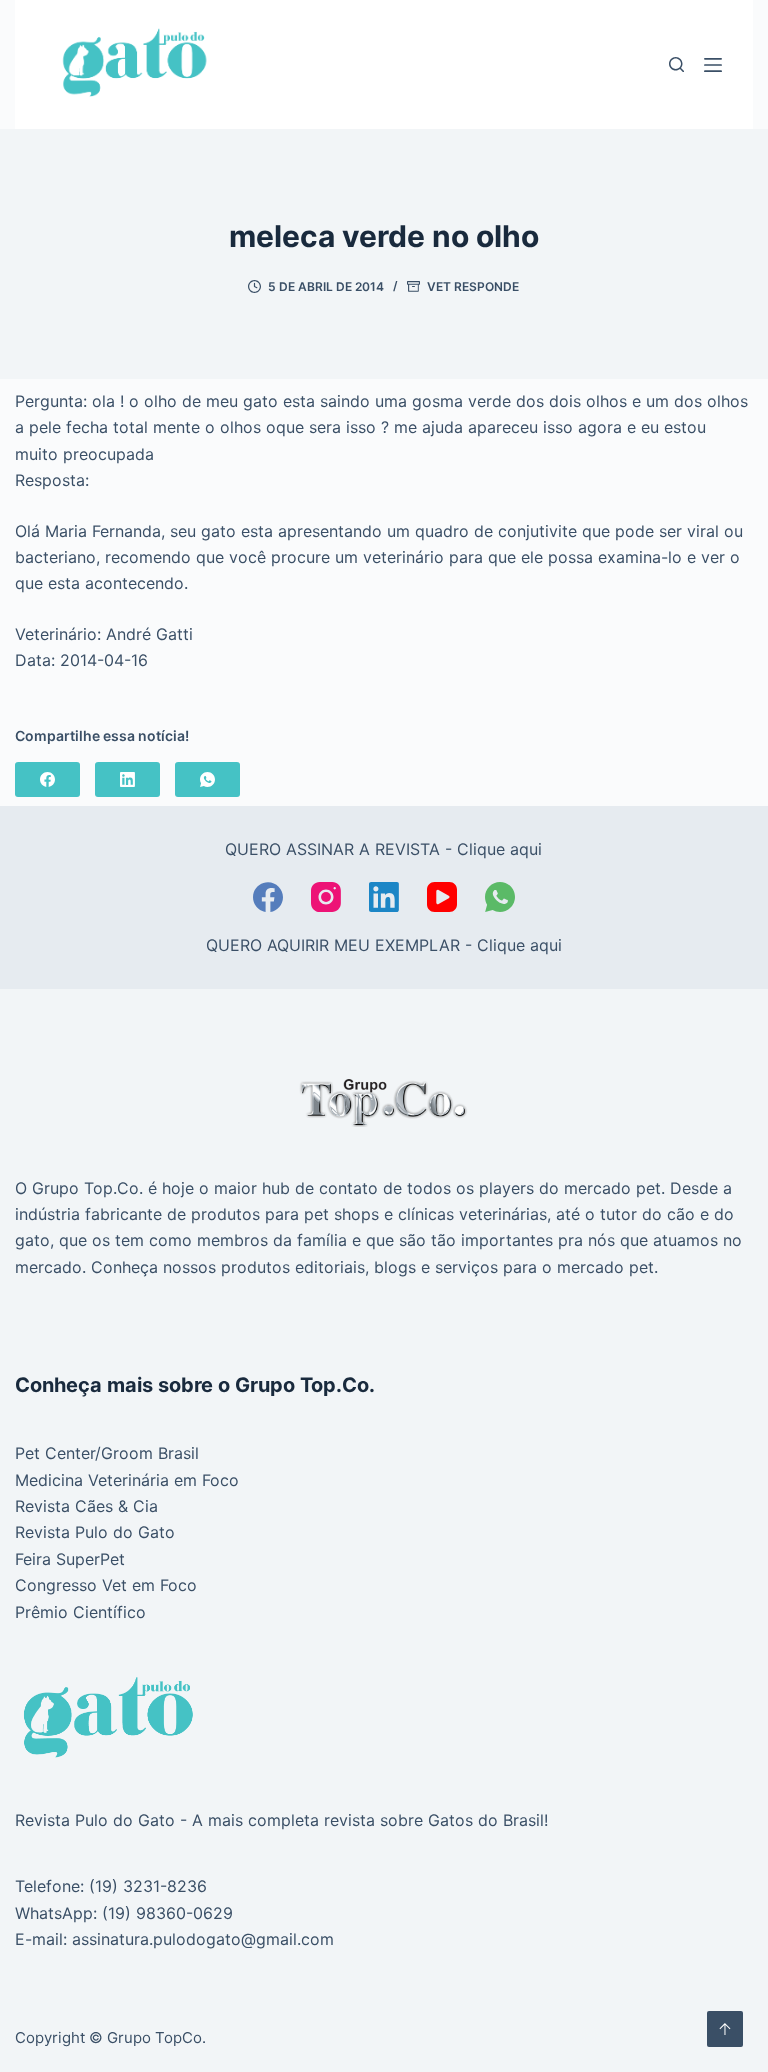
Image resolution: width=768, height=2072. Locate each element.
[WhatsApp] (207, 779)
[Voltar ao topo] (725, 2029)
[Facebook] (47, 779)
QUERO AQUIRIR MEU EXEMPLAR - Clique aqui (384, 945)
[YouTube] (442, 897)
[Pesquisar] (676, 64)
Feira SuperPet (70, 1559)
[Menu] (713, 65)
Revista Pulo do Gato (95, 1532)
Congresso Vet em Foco (106, 1585)
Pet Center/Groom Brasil (107, 1453)
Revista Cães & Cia (86, 1506)
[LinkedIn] (127, 779)
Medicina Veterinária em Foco (127, 1480)
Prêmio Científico (80, 1612)
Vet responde (473, 286)
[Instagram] (326, 897)
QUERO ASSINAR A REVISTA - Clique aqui (383, 849)
